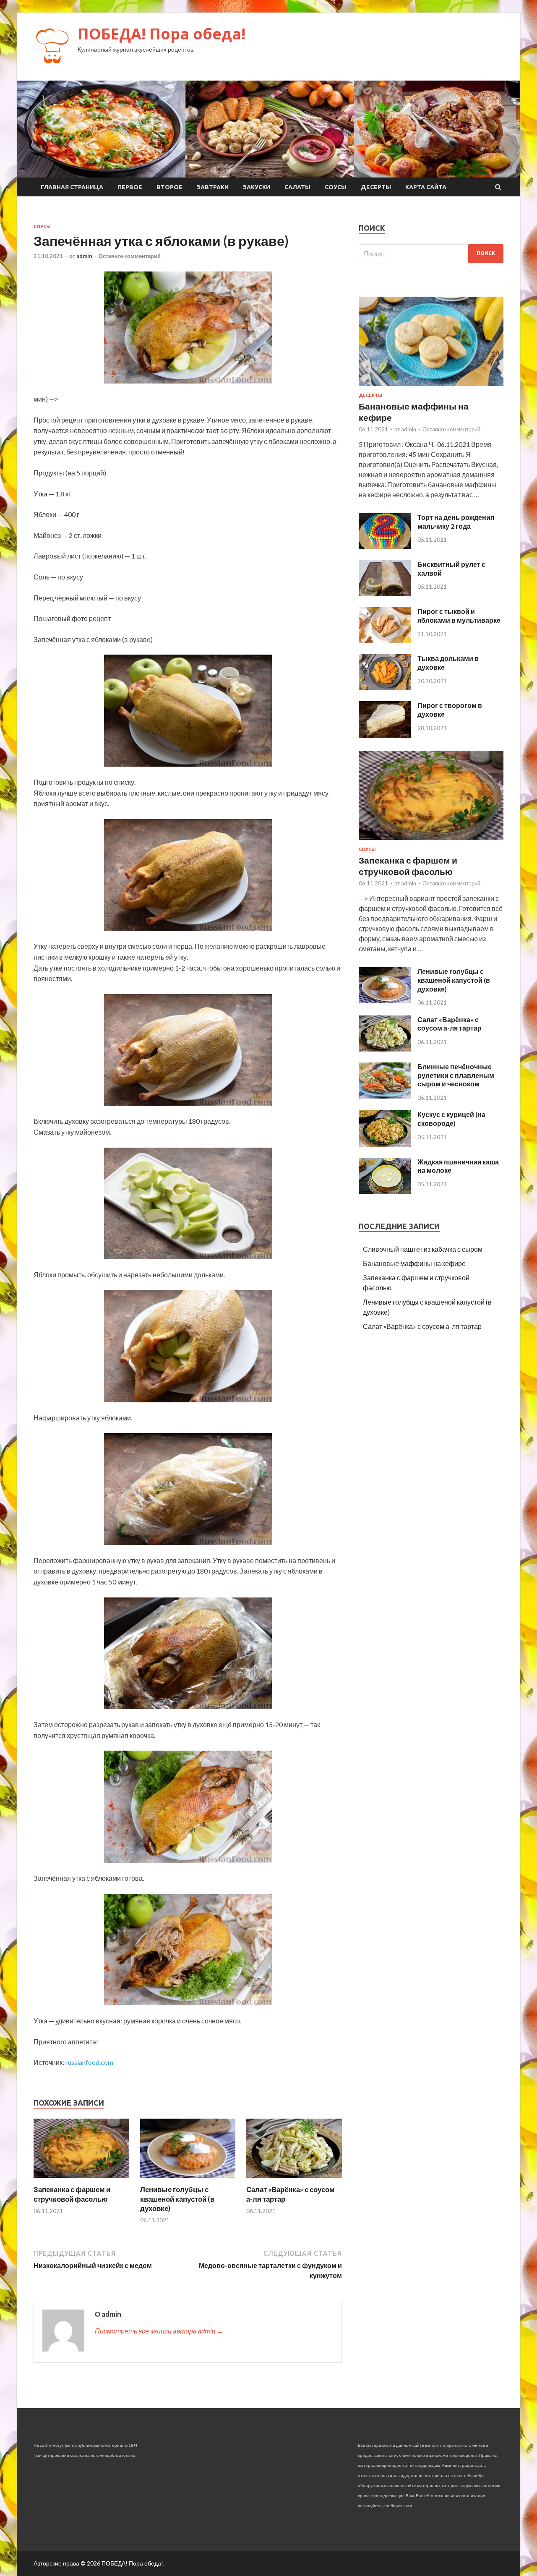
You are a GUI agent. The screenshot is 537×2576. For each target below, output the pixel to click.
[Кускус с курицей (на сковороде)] (385, 1144)
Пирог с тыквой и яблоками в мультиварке (459, 616)
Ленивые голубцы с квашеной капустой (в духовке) (177, 2199)
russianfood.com (89, 2062)
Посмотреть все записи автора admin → (159, 2331)
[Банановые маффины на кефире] (431, 388)
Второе (169, 187)
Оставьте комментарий (130, 256)
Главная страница (72, 187)
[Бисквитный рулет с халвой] (385, 594)
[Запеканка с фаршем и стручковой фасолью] (81, 2180)
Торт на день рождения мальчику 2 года (456, 522)
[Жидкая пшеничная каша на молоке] (385, 1191)
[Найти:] (431, 254)
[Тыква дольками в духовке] (385, 688)
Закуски (257, 187)
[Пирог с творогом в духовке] (385, 735)
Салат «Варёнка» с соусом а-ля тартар (450, 1024)
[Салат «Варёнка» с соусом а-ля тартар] (294, 2180)
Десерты (376, 187)
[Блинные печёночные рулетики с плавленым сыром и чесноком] (385, 1096)
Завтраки (213, 187)
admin (84, 256)
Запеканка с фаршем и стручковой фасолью (72, 2194)
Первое (130, 187)
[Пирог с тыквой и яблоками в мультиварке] (385, 641)
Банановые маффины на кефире (414, 1263)
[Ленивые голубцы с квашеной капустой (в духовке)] (188, 2180)
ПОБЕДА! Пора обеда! (162, 34)
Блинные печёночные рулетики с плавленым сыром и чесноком (456, 1075)
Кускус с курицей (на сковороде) (451, 1119)
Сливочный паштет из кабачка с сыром (423, 1249)
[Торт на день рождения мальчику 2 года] (385, 547)
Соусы (336, 187)
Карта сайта (426, 187)
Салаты (297, 187)
